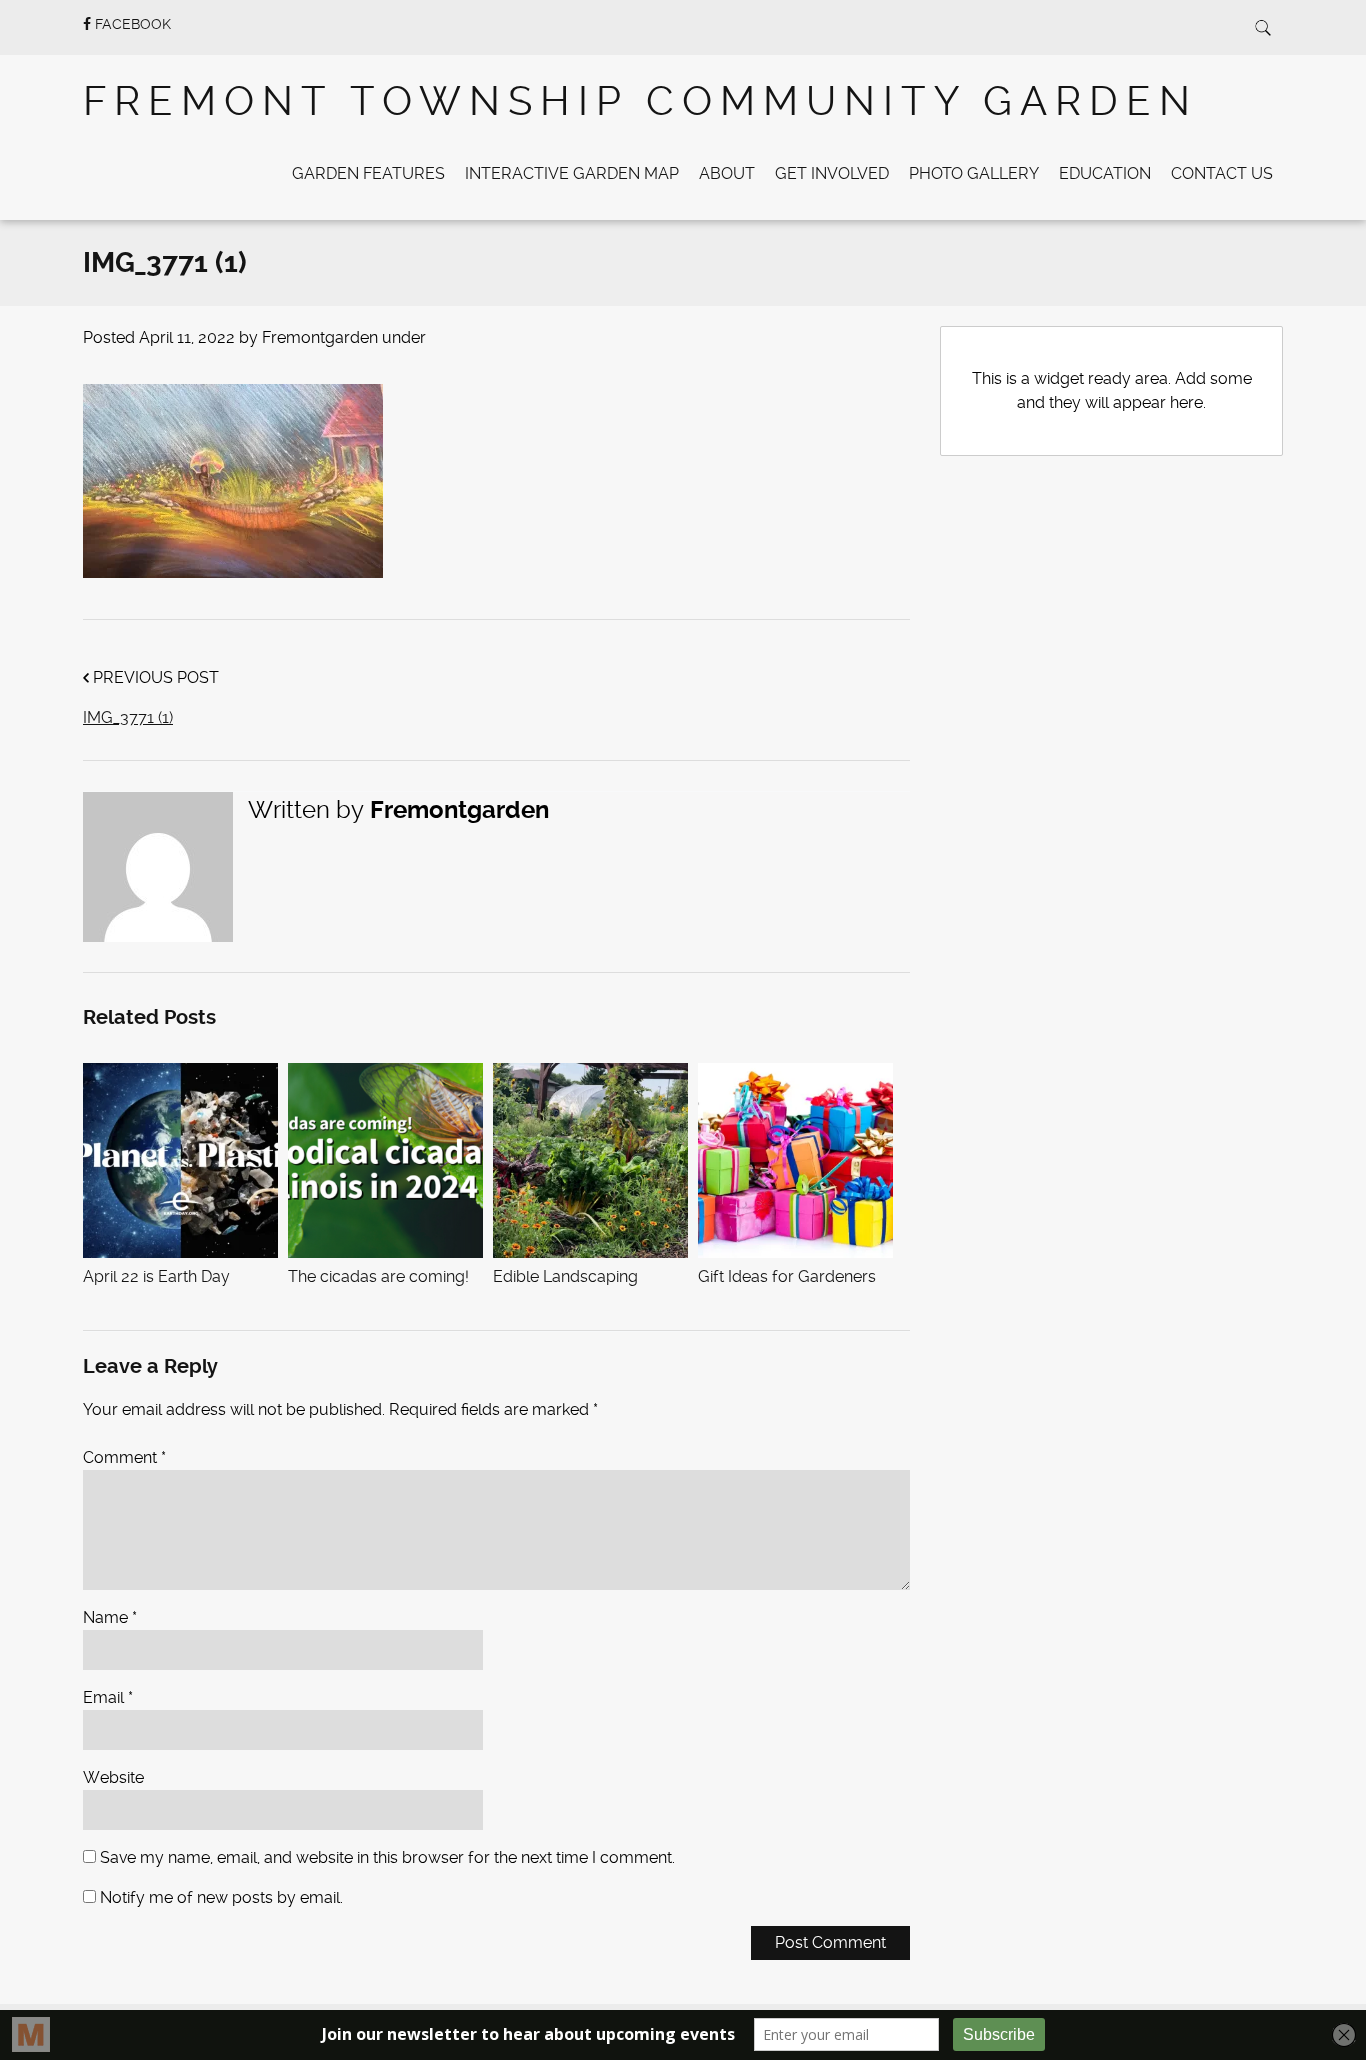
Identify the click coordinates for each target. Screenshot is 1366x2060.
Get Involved (832, 173)
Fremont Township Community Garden (640, 101)
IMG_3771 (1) (128, 717)
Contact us (1222, 173)
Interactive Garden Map (572, 173)
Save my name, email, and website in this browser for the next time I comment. (387, 1857)
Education (1105, 173)
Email (108, 1697)
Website (113, 1777)
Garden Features (368, 173)
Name (110, 1617)
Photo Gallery (974, 173)
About (727, 173)
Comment (124, 1457)
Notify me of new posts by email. (221, 1897)
